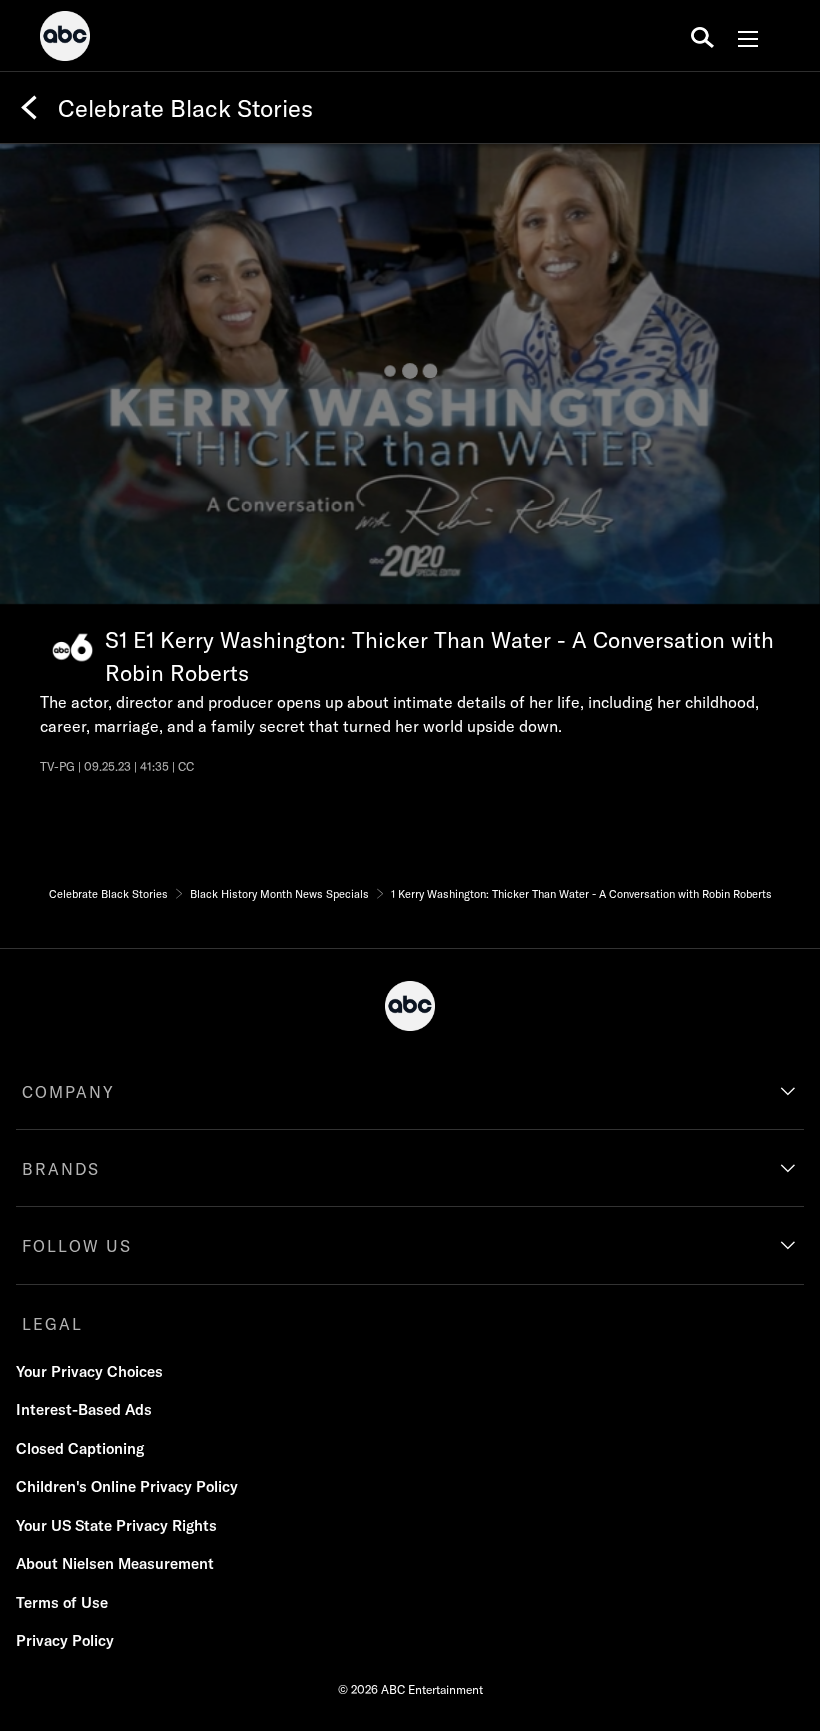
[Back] (29, 108)
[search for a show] (702, 36)
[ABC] (65, 39)
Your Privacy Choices (89, 1371)
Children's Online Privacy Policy (127, 1486)
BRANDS (61, 1169)
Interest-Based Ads (84, 1409)
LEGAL (52, 1324)
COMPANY (68, 1092)
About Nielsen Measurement (115, 1563)
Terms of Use (62, 1602)
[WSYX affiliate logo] (72, 647)
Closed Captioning (80, 1448)
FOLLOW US (77, 1246)
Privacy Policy (65, 1640)
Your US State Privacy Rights (116, 1525)
